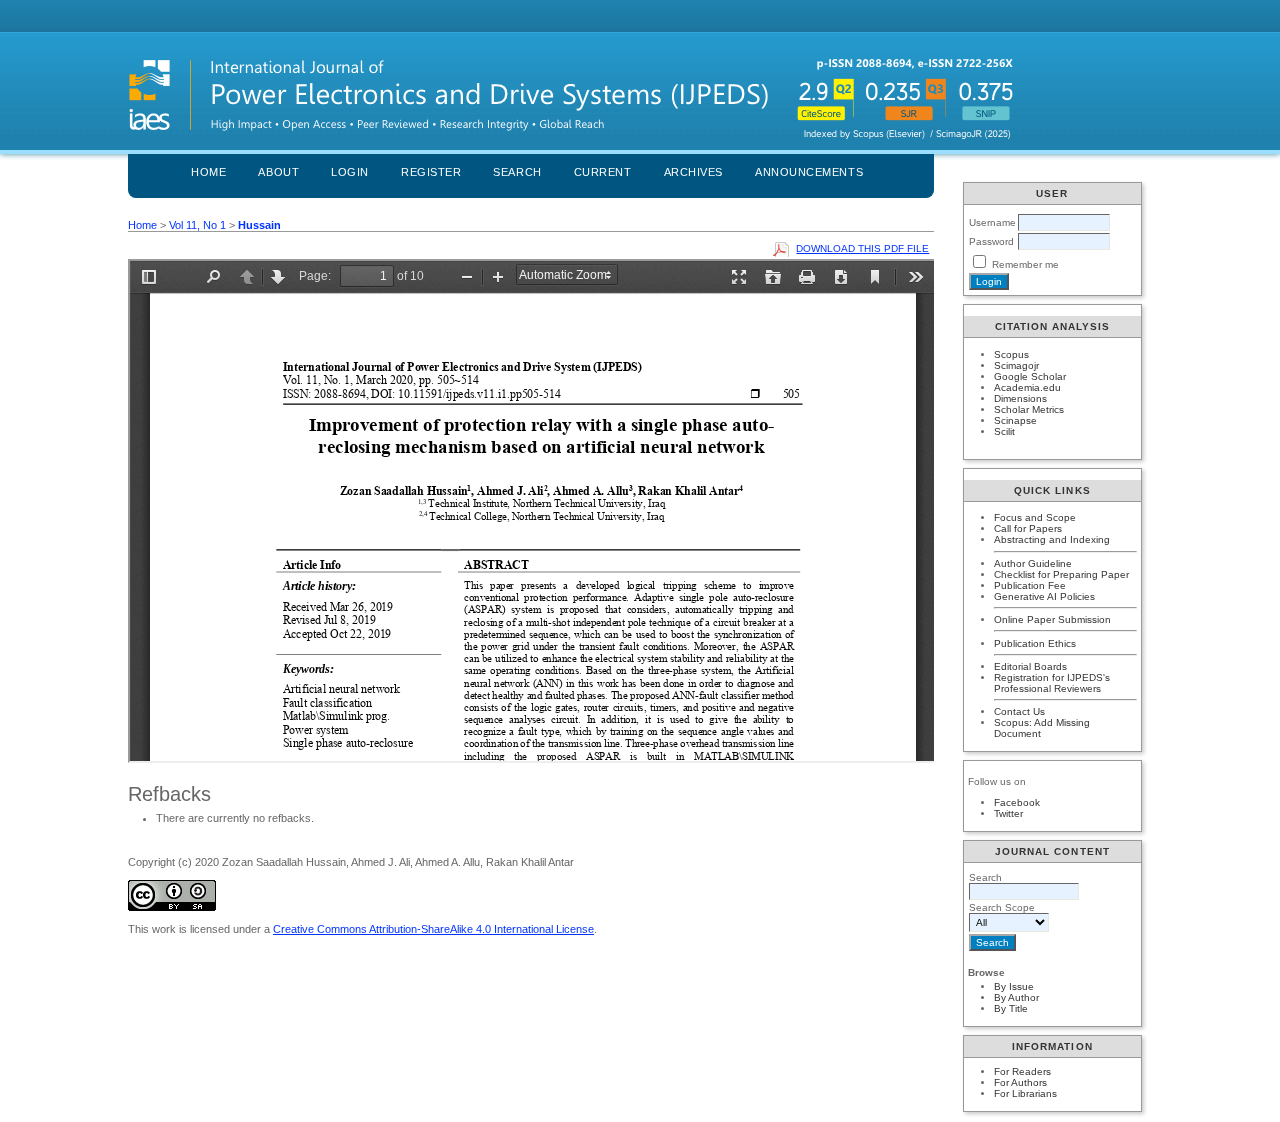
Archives (693, 172)
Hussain (259, 225)
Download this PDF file (862, 248)
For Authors (1020, 1082)
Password (991, 241)
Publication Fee (1030, 585)
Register (431, 172)
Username (992, 222)
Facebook (1017, 802)
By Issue (1014, 986)
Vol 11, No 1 (197, 225)
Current (603, 172)
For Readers (1022, 1071)
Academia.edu (1027, 387)
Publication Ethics (1035, 643)
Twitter (1008, 813)
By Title (1011, 1008)
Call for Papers (1028, 528)
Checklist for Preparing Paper (1061, 574)
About (278, 172)
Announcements (809, 172)
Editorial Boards (1030, 666)
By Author (1016, 997)
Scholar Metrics (1029, 409)
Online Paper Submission (1052, 619)
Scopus (1011, 354)
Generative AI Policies (1044, 596)
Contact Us (1019, 711)
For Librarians (1025, 1093)
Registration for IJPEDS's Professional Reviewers (1052, 683)
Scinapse (1015, 420)
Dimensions (1020, 398)
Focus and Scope (1035, 517)
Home (208, 172)
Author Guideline (1033, 563)
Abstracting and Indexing (1052, 539)
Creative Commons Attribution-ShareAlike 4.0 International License (433, 929)
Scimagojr (1016, 365)
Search (517, 172)
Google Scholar (1030, 376)
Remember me (1025, 264)
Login (350, 172)
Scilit (1004, 431)
